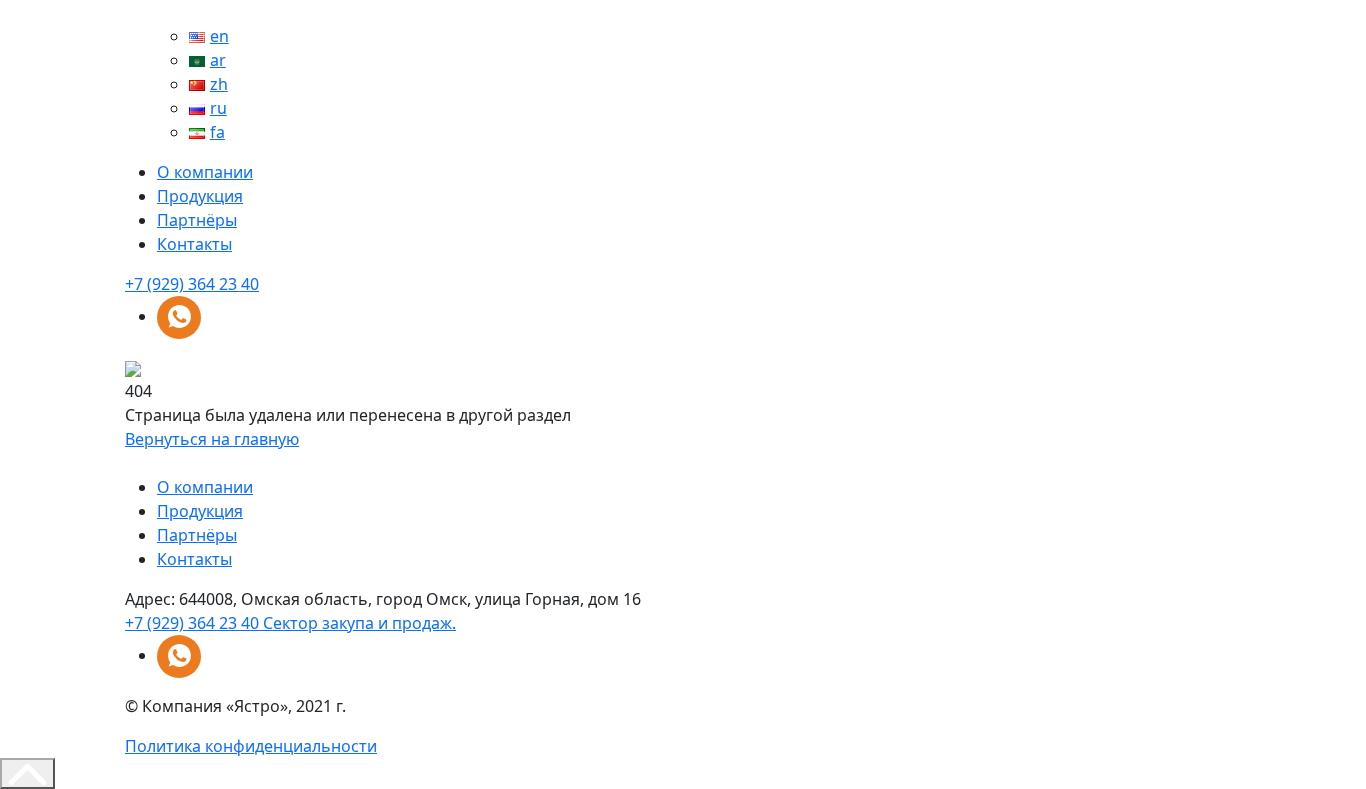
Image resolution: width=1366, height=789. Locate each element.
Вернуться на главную (212, 439)
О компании (205, 172)
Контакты (194, 244)
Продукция (200, 196)
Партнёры (197, 220)
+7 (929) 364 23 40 (192, 284)
